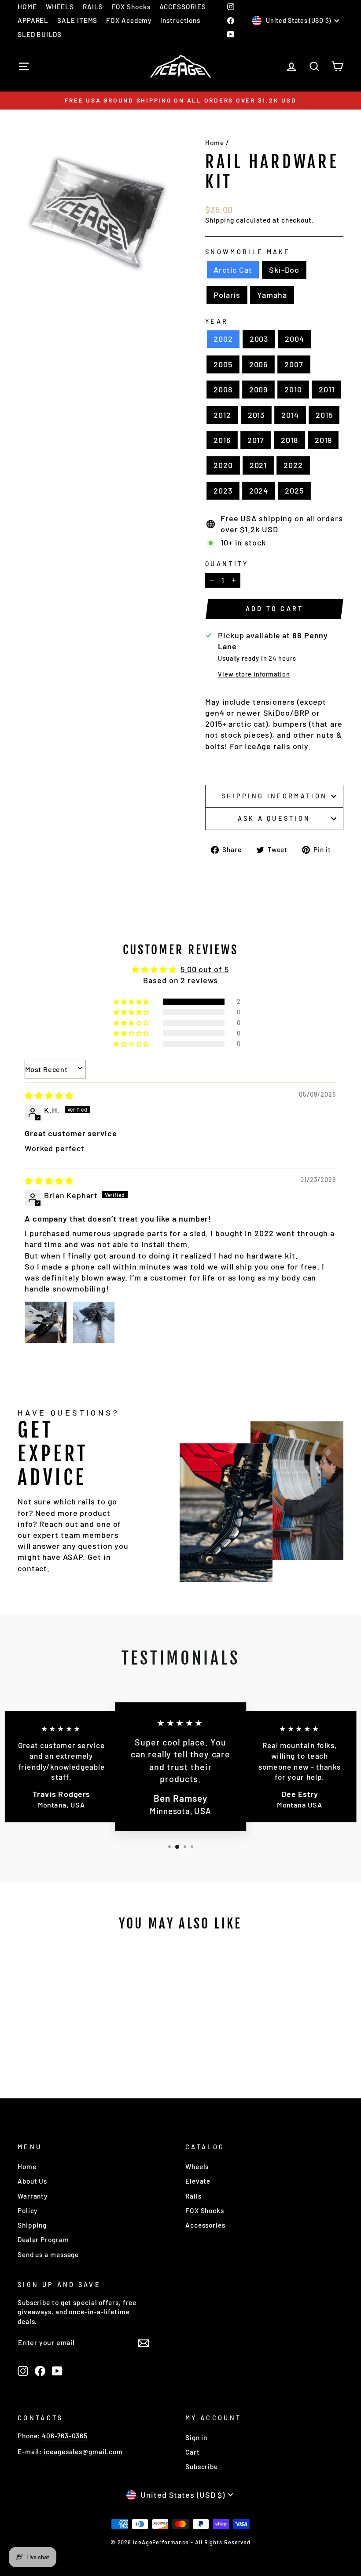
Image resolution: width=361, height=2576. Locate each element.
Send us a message (48, 2254)
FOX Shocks (131, 7)
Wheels (197, 2166)
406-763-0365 (65, 2436)
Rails (193, 2196)
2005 (223, 364)
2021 (258, 465)
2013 (256, 415)
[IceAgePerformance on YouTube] (57, 2371)
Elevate (198, 2181)
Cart (193, 2452)
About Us (32, 2181)
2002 (223, 339)
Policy (28, 2210)
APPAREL (33, 20)
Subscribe (202, 2466)
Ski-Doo (284, 270)
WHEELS (60, 7)
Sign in (196, 2437)
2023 (223, 490)
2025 (294, 490)
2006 (259, 364)
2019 (323, 440)
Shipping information (274, 796)
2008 (223, 389)
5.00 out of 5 (205, 969)
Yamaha (272, 295)
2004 (295, 339)
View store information (254, 674)
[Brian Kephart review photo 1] (46, 1322)
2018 (289, 440)
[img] (49, 1095)
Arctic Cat (233, 270)
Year (217, 321)
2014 (290, 415)
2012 (222, 415)
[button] (132, 1002)
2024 (259, 490)
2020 (223, 465)
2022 (293, 465)
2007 (294, 364)
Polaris (227, 295)
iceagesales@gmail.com (83, 2452)
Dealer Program (43, 2239)
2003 (259, 339)
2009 (259, 389)
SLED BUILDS (40, 34)
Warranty (33, 2196)
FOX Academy (129, 20)
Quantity (227, 564)
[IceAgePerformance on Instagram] (23, 2371)
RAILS (93, 7)
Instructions (180, 20)
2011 (327, 389)
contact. (34, 1568)
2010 (293, 389)
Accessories (205, 2225)
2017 (256, 440)
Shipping (220, 220)
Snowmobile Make (248, 252)
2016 (222, 440)
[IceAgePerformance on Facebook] (40, 2371)
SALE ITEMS (77, 20)
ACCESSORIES (183, 7)
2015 (324, 415)
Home (215, 143)
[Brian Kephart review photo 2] (94, 1322)
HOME (27, 7)
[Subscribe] (144, 2342)
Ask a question (274, 818)
